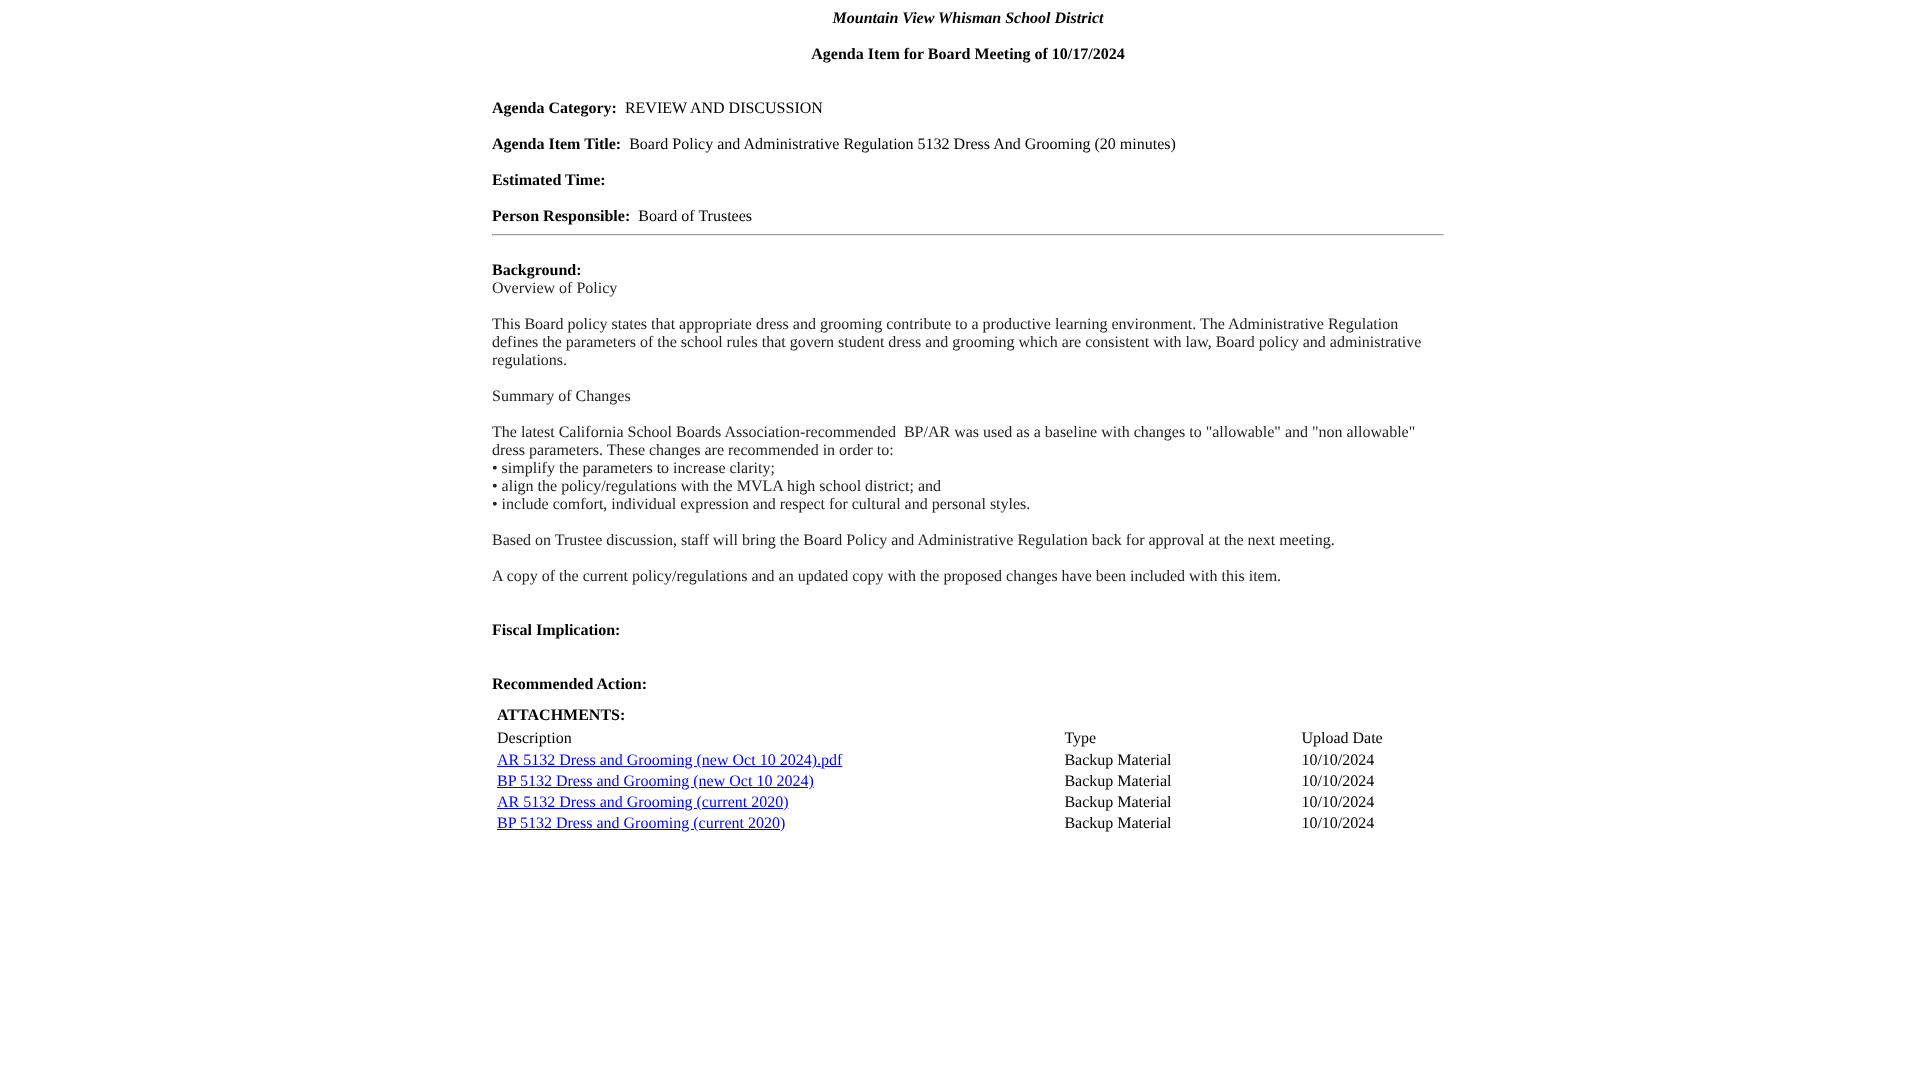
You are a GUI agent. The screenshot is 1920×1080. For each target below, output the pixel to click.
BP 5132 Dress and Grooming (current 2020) (641, 823)
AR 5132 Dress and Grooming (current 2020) (643, 802)
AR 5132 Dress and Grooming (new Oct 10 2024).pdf (669, 760)
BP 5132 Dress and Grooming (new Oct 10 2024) (655, 781)
